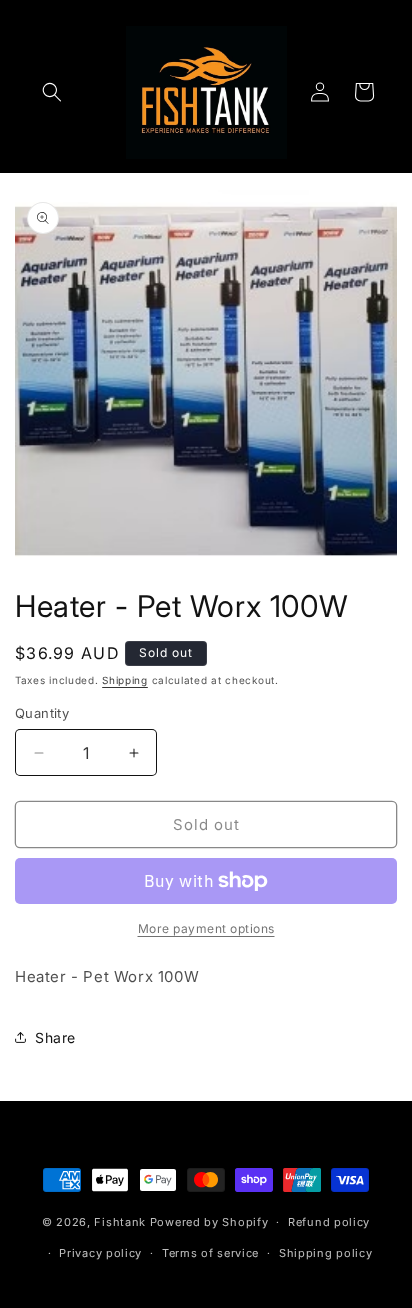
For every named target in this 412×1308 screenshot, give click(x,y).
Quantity (42, 713)
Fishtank (120, 1222)
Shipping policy (326, 1253)
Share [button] (55, 1037)
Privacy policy (100, 1253)
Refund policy (329, 1222)
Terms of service (210, 1253)
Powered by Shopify (209, 1222)
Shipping (125, 680)
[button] (52, 92)
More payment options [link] (206, 928)
